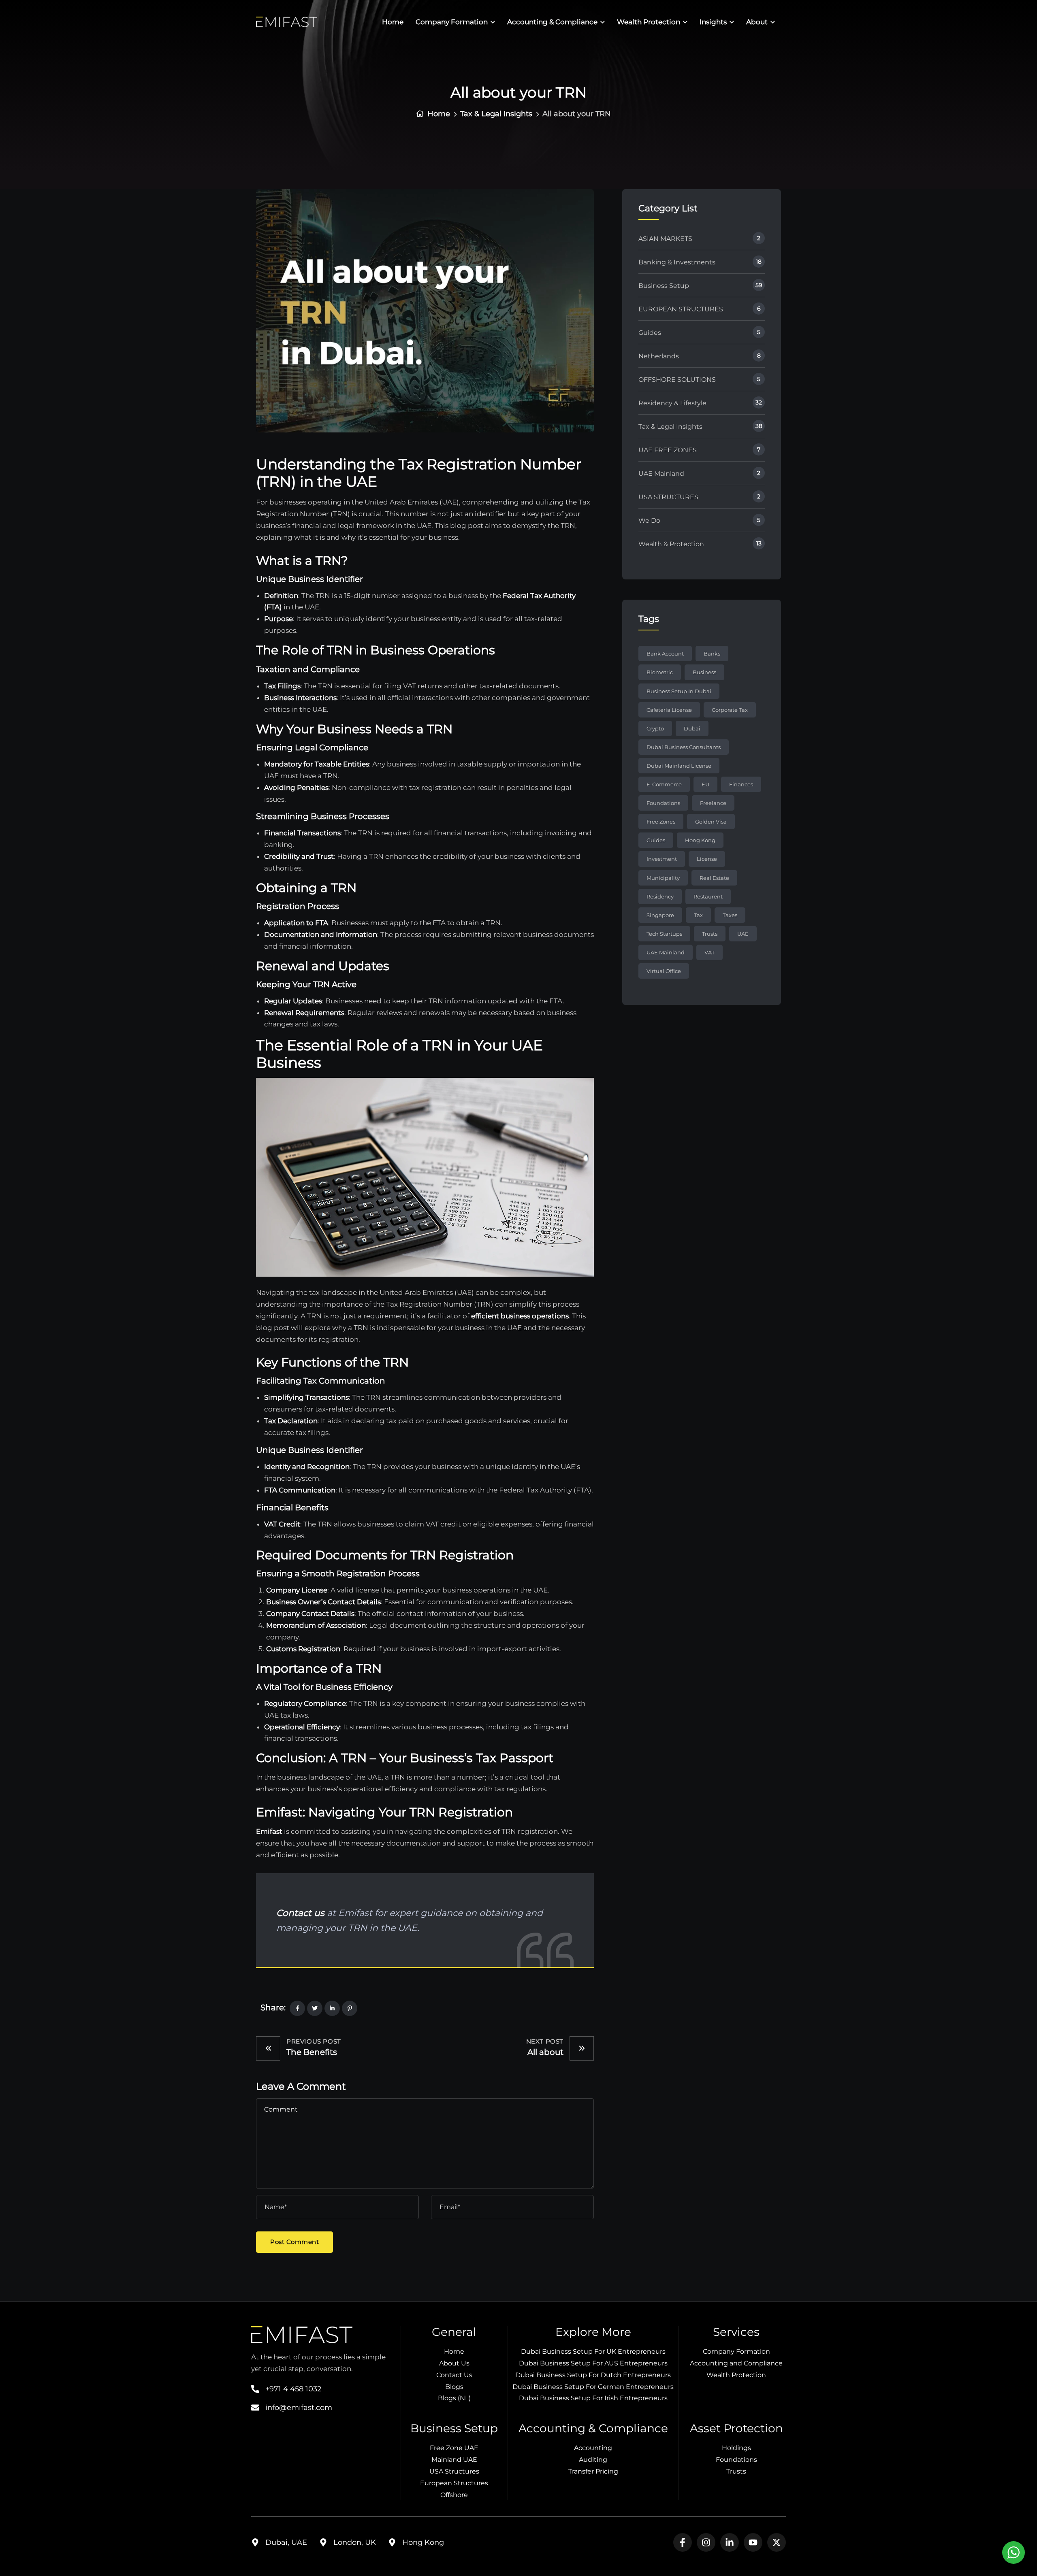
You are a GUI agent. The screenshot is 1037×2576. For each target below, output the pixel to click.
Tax (698, 915)
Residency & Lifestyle (672, 403)
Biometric (660, 672)
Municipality (663, 878)
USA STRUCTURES (668, 497)
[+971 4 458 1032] (255, 2389)
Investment (662, 859)
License (707, 859)
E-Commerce (664, 784)
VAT (709, 952)
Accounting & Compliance (552, 22)
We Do (649, 521)
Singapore (660, 915)
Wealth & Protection (671, 544)
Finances (741, 784)
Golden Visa (711, 822)
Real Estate (714, 878)
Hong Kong (700, 840)
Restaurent (708, 896)
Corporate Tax (730, 710)
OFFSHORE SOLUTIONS (677, 380)
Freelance (713, 803)
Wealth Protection (649, 22)
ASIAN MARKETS (665, 239)
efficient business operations (520, 1316)
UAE (743, 934)
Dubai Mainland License (679, 766)
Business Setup (664, 286)
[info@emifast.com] (255, 2408)
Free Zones (661, 822)
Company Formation (452, 22)
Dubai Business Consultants (684, 747)
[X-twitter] (777, 2542)
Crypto (655, 728)
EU (705, 784)
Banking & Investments (677, 262)
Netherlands (659, 356)
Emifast (269, 1831)
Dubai (692, 728)
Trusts (710, 934)
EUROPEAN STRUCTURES (681, 309)
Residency (660, 896)
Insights (713, 22)
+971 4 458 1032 (293, 2389)
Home (393, 22)
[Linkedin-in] (730, 2542)
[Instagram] (706, 2542)
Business (704, 672)
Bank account (665, 654)
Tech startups (664, 934)
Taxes (730, 915)
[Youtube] (753, 2542)
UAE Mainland (661, 474)
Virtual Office (664, 971)
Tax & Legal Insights (496, 114)
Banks (712, 654)
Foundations (663, 803)
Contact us (300, 1913)
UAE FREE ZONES (668, 450)
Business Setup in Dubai (679, 691)
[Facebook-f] (683, 2542)
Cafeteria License (669, 710)
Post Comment (294, 2242)
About (757, 22)
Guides (650, 333)
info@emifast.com (299, 2408)
